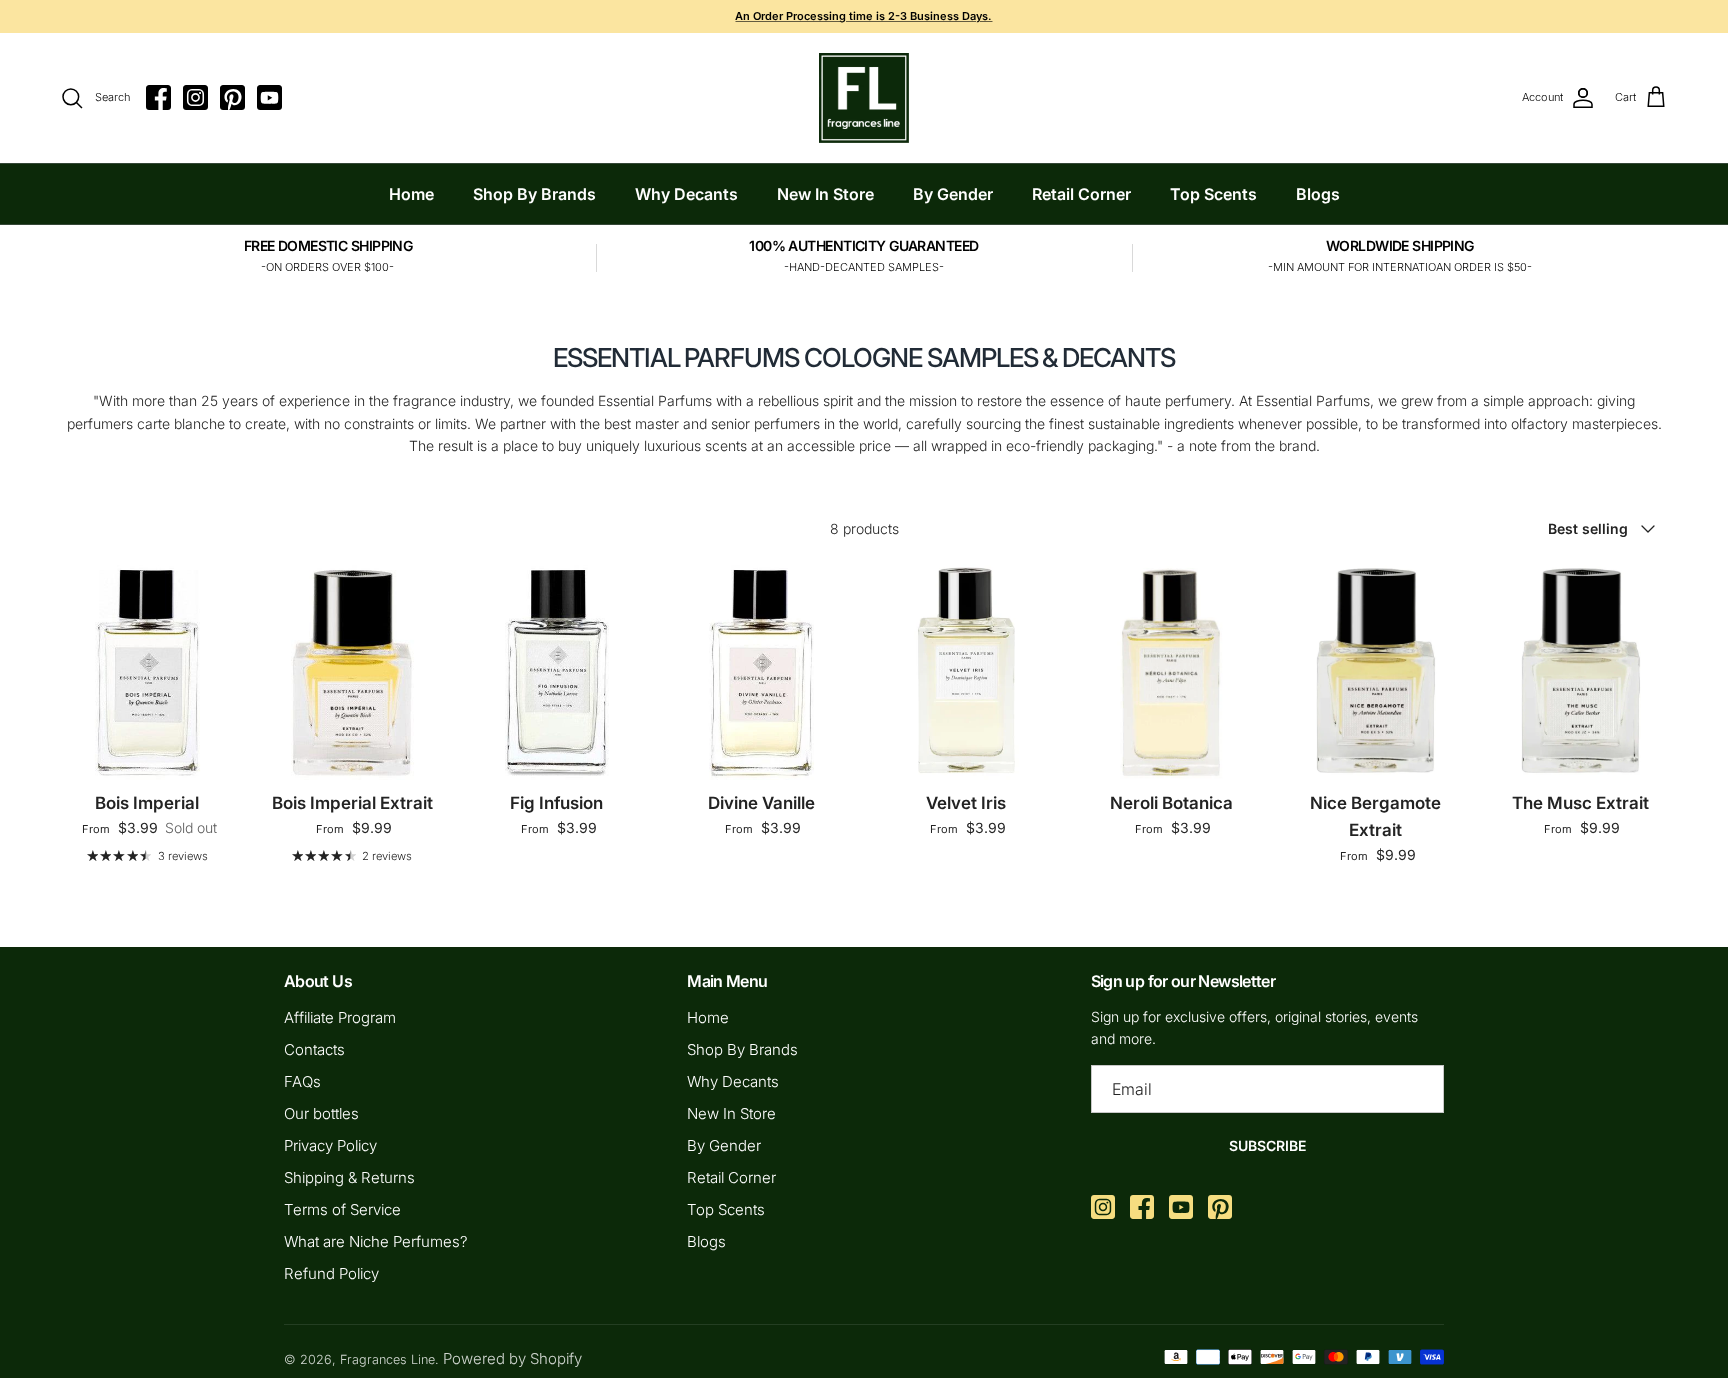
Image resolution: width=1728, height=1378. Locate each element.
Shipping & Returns (349, 1177)
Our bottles (321, 1113)
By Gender (953, 194)
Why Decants (686, 194)
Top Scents (1213, 194)
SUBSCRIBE (1267, 1145)
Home (411, 194)
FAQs (302, 1081)
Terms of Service (342, 1209)
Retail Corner (1081, 194)
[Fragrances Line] (864, 98)
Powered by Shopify (512, 1358)
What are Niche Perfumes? (376, 1241)
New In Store (825, 194)
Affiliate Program (340, 1017)
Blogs (1318, 194)
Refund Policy (331, 1273)
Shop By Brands (534, 194)
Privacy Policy (330, 1145)
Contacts (314, 1049)
